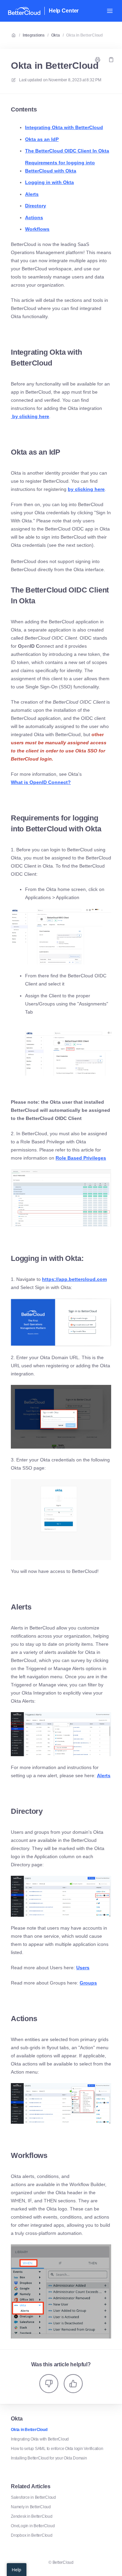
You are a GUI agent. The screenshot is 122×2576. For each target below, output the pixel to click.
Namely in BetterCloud (31, 2507)
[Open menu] (110, 11)
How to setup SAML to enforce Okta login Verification (57, 2449)
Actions (34, 217)
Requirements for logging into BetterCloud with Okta (60, 167)
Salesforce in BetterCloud (33, 2497)
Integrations (34, 35)
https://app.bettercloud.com (74, 1279)
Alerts (32, 194)
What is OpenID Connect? (41, 782)
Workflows (37, 229)
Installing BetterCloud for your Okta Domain (49, 2458)
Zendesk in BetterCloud (32, 2516)
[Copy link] (111, 60)
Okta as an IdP (42, 139)
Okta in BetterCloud (84, 35)
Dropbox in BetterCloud (32, 2535)
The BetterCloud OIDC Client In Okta (67, 151)
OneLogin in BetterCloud (33, 2526)
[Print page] (98, 60)
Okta (56, 35)
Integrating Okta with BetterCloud (64, 127)
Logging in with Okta (49, 182)
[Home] (24, 11)
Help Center (64, 11)
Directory (36, 206)
